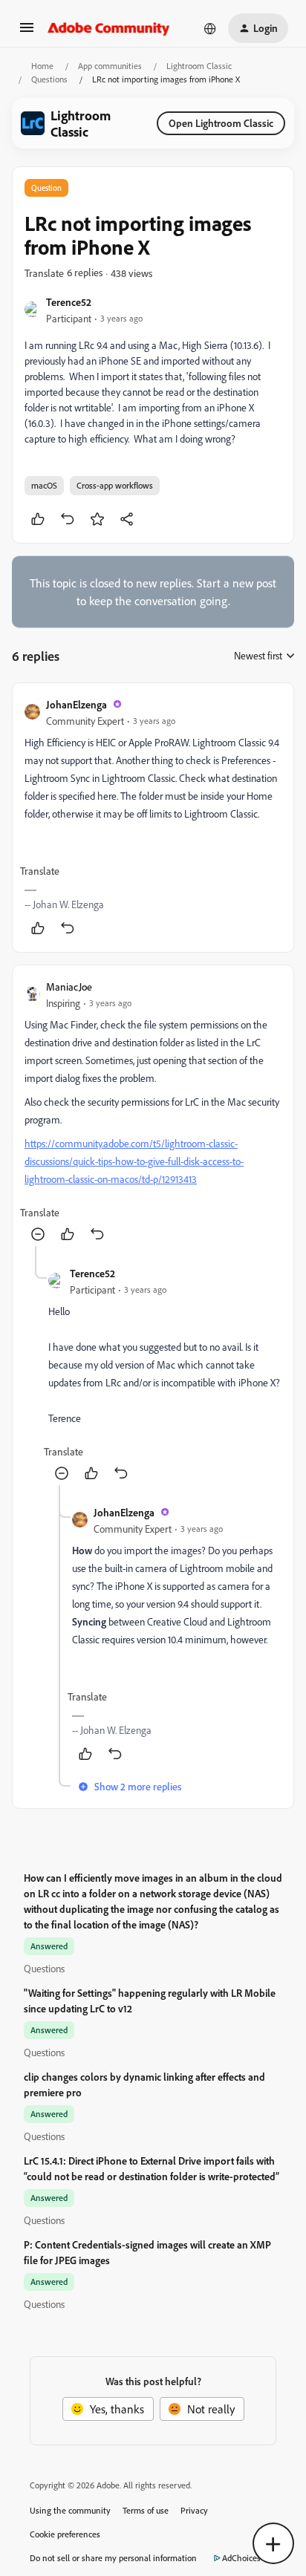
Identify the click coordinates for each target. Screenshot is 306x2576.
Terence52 (69, 302)
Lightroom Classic (199, 66)
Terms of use (146, 2510)
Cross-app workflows (115, 485)
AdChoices (241, 2558)
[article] (153, 818)
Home (42, 66)
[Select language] (210, 28)
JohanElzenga (76, 704)
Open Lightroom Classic (221, 123)
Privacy (194, 2510)
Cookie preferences (65, 2534)
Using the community (70, 2510)
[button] (27, 32)
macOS (44, 485)
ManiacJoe (69, 987)
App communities (110, 66)
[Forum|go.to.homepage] (109, 28)
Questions (49, 79)
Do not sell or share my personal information (113, 2558)
